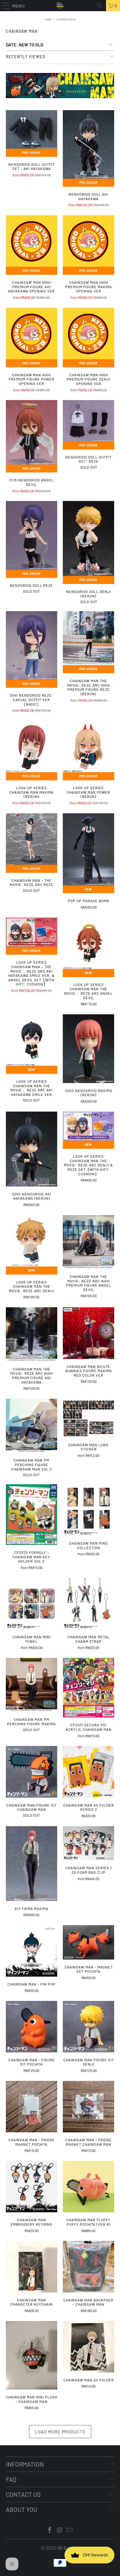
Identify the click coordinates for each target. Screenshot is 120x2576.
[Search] (99, 6)
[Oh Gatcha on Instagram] (60, 2531)
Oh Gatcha (67, 2548)
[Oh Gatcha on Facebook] (50, 2531)
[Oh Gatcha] (60, 6)
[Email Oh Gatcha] (70, 2531)
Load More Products (60, 2432)
